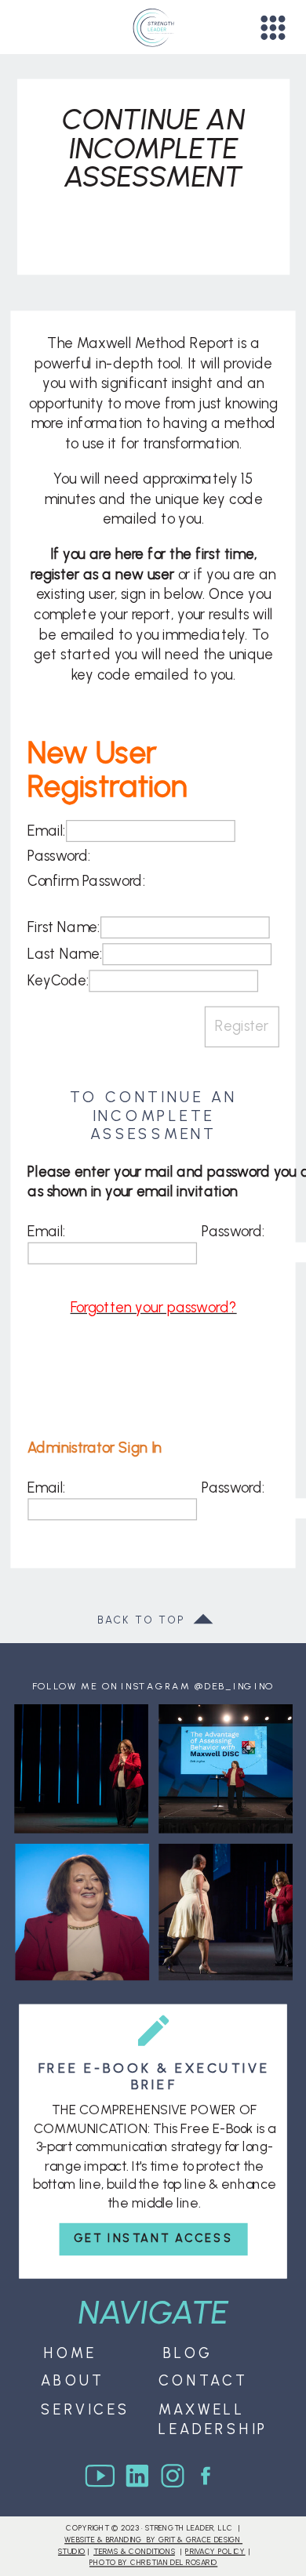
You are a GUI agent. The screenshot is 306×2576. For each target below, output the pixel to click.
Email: (47, 831)
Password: (59, 856)
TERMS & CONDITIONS (134, 2551)
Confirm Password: (86, 881)
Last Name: (65, 954)
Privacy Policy (215, 2551)
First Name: (64, 927)
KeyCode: (58, 981)
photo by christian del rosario (153, 2563)
